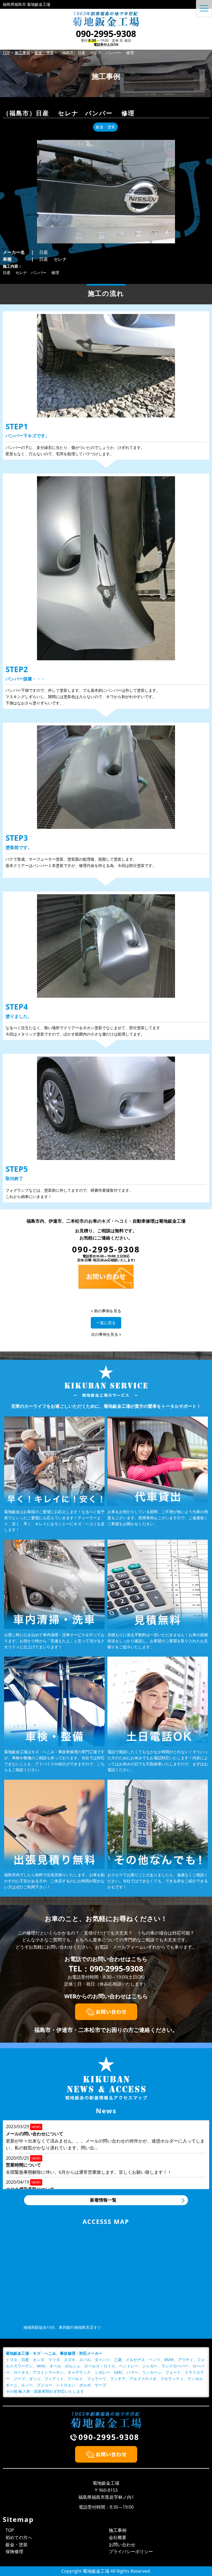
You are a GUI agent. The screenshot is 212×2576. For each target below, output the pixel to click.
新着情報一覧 (103, 2200)
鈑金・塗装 (17, 2545)
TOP (10, 2530)
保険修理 (14, 2551)
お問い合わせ (122, 2545)
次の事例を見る (105, 1334)
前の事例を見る (108, 1311)
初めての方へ (19, 2537)
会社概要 (118, 2537)
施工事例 (118, 2530)
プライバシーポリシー (131, 2551)
